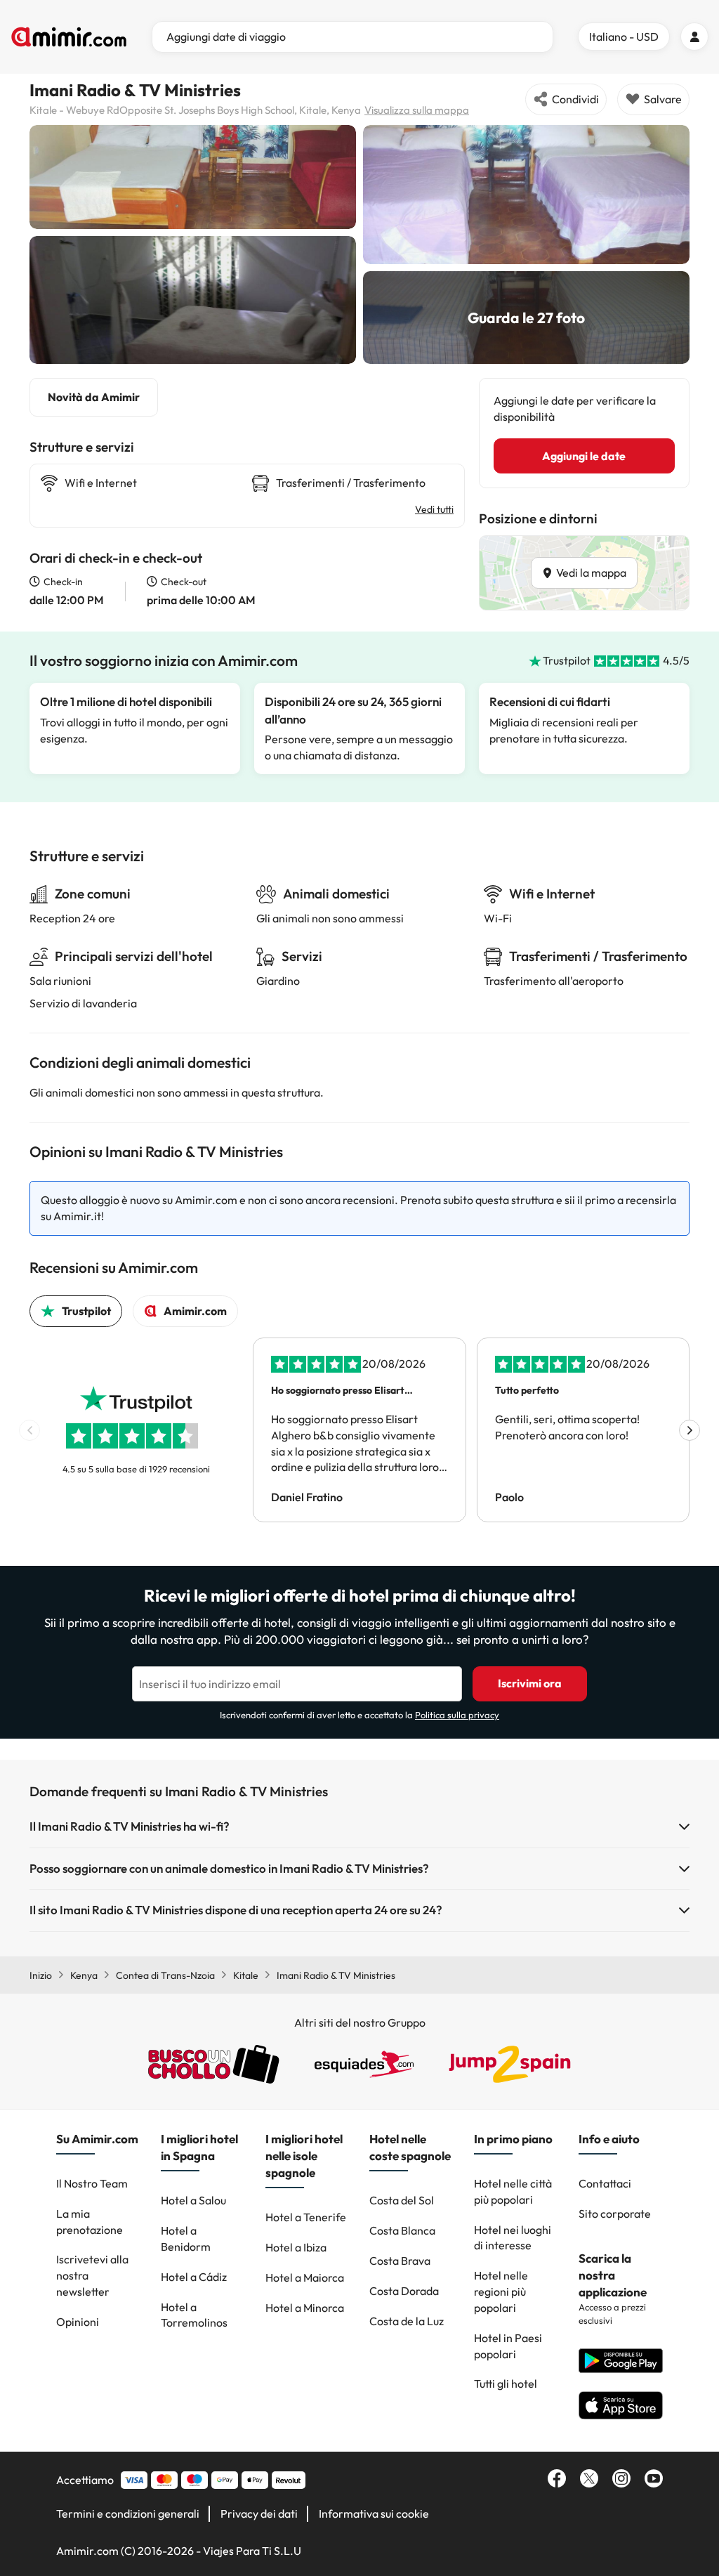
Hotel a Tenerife (306, 2217)
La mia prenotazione (90, 2222)
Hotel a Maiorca (305, 2277)
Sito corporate (615, 2214)
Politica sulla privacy (457, 1715)
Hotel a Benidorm (186, 2238)
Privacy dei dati (259, 2513)
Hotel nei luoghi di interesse (513, 2238)
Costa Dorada (404, 2291)
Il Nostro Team (92, 2183)
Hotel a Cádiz (194, 2277)
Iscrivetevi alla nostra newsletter (92, 2275)
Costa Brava (400, 2261)
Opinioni (78, 2322)
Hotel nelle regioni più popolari (501, 2291)
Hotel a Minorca (305, 2308)
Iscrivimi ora (530, 1683)
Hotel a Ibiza (296, 2247)
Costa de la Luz (407, 2321)
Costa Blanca (402, 2230)
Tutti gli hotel (506, 2384)
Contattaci (605, 2183)
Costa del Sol (402, 2200)
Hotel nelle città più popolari (513, 2191)
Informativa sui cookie (374, 2513)
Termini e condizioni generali (128, 2513)
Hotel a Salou (193, 2200)
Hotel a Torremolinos (194, 2315)
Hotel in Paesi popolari (508, 2346)
